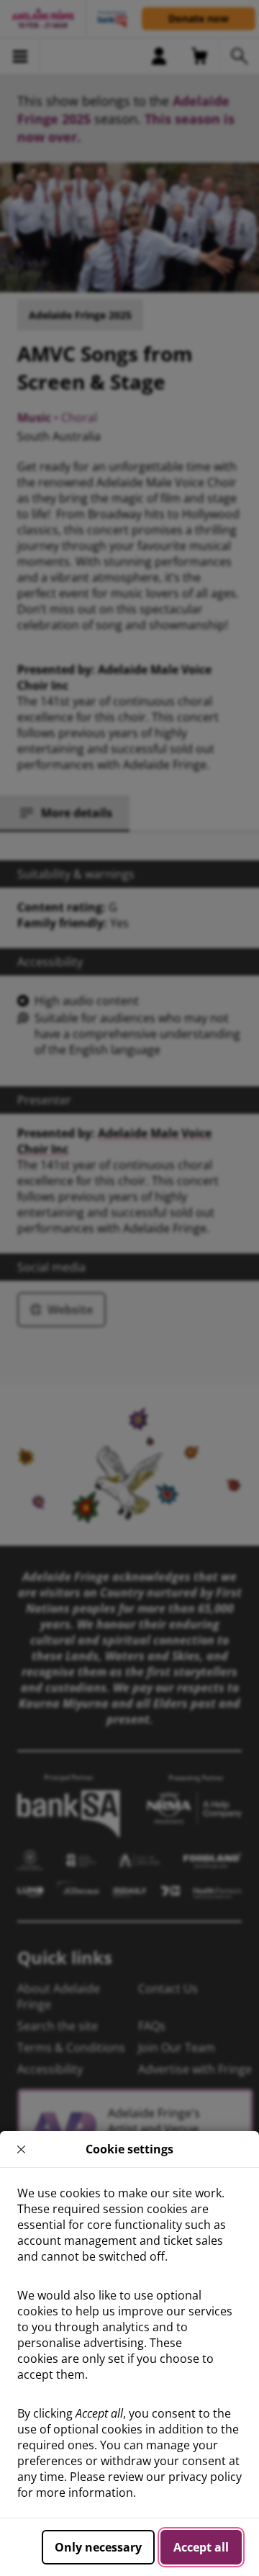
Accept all (201, 2547)
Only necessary (98, 2547)
